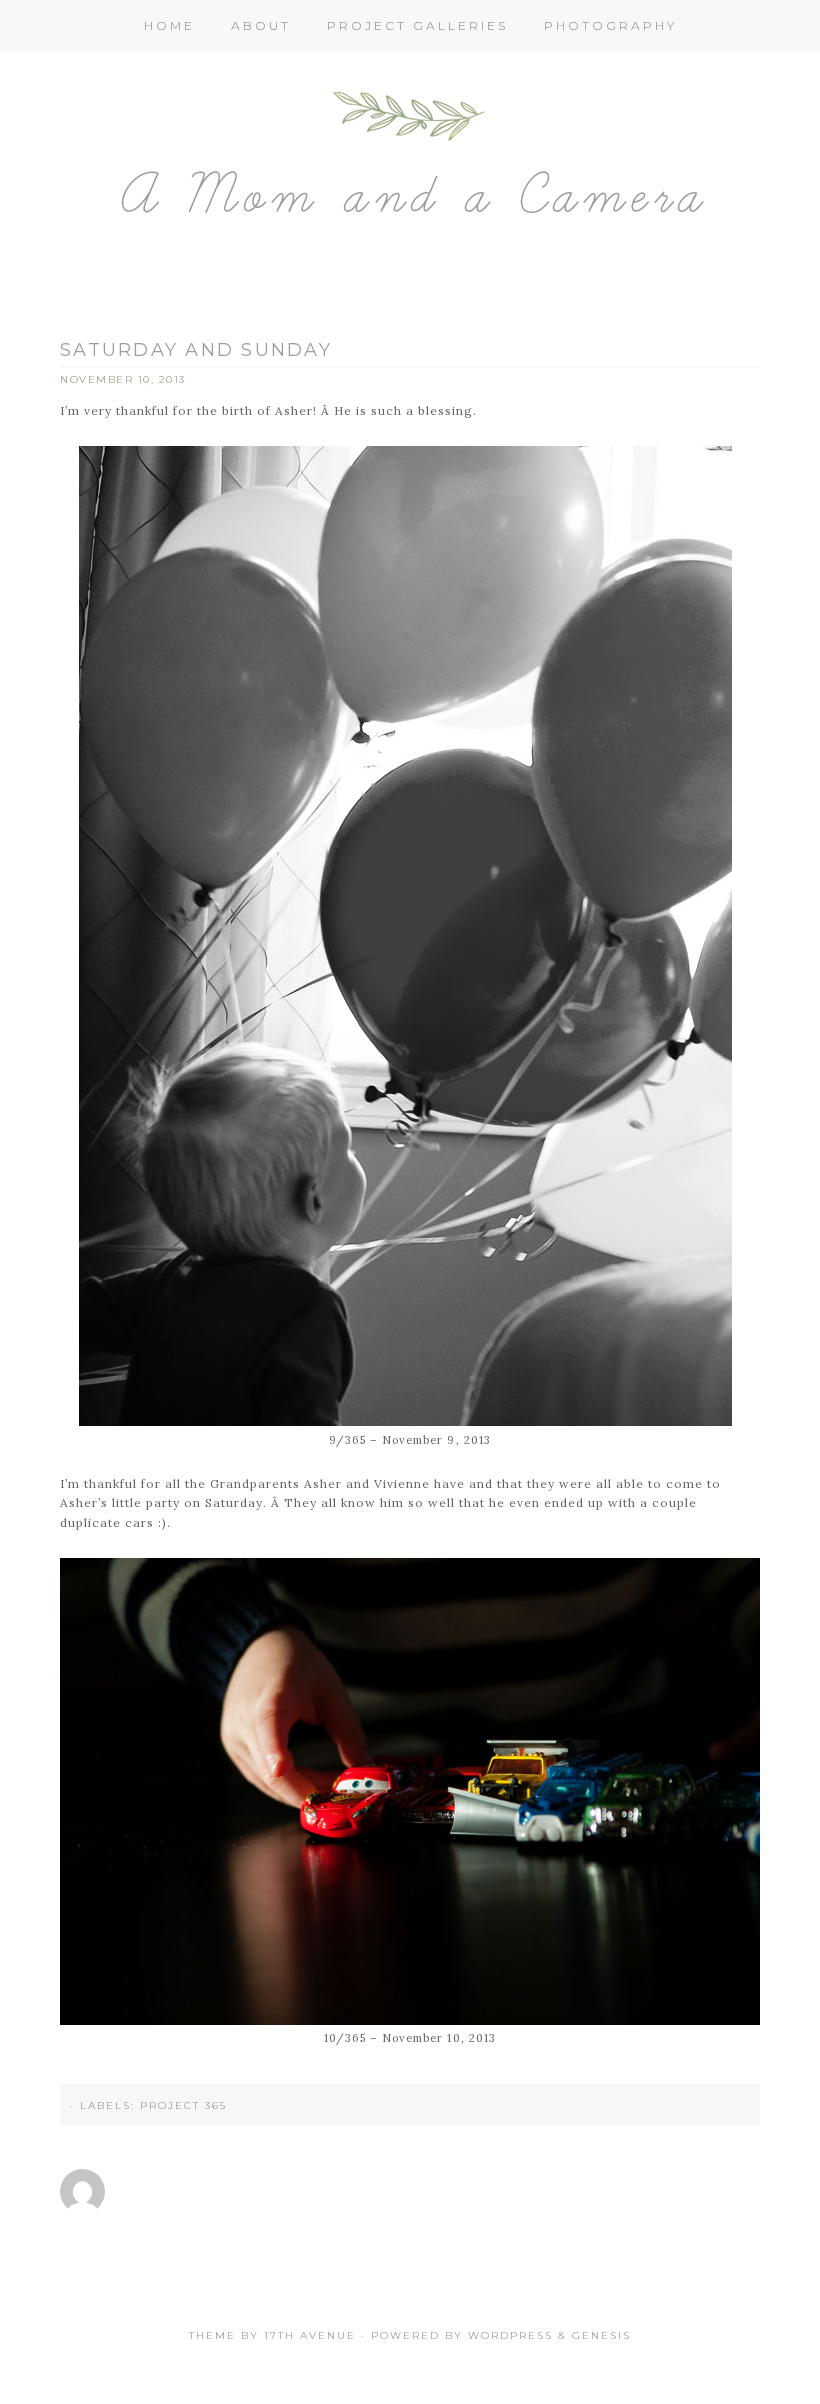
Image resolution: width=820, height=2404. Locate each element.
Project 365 (183, 2105)
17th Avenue (310, 2335)
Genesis (601, 2335)
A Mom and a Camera (410, 163)
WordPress (510, 2335)
